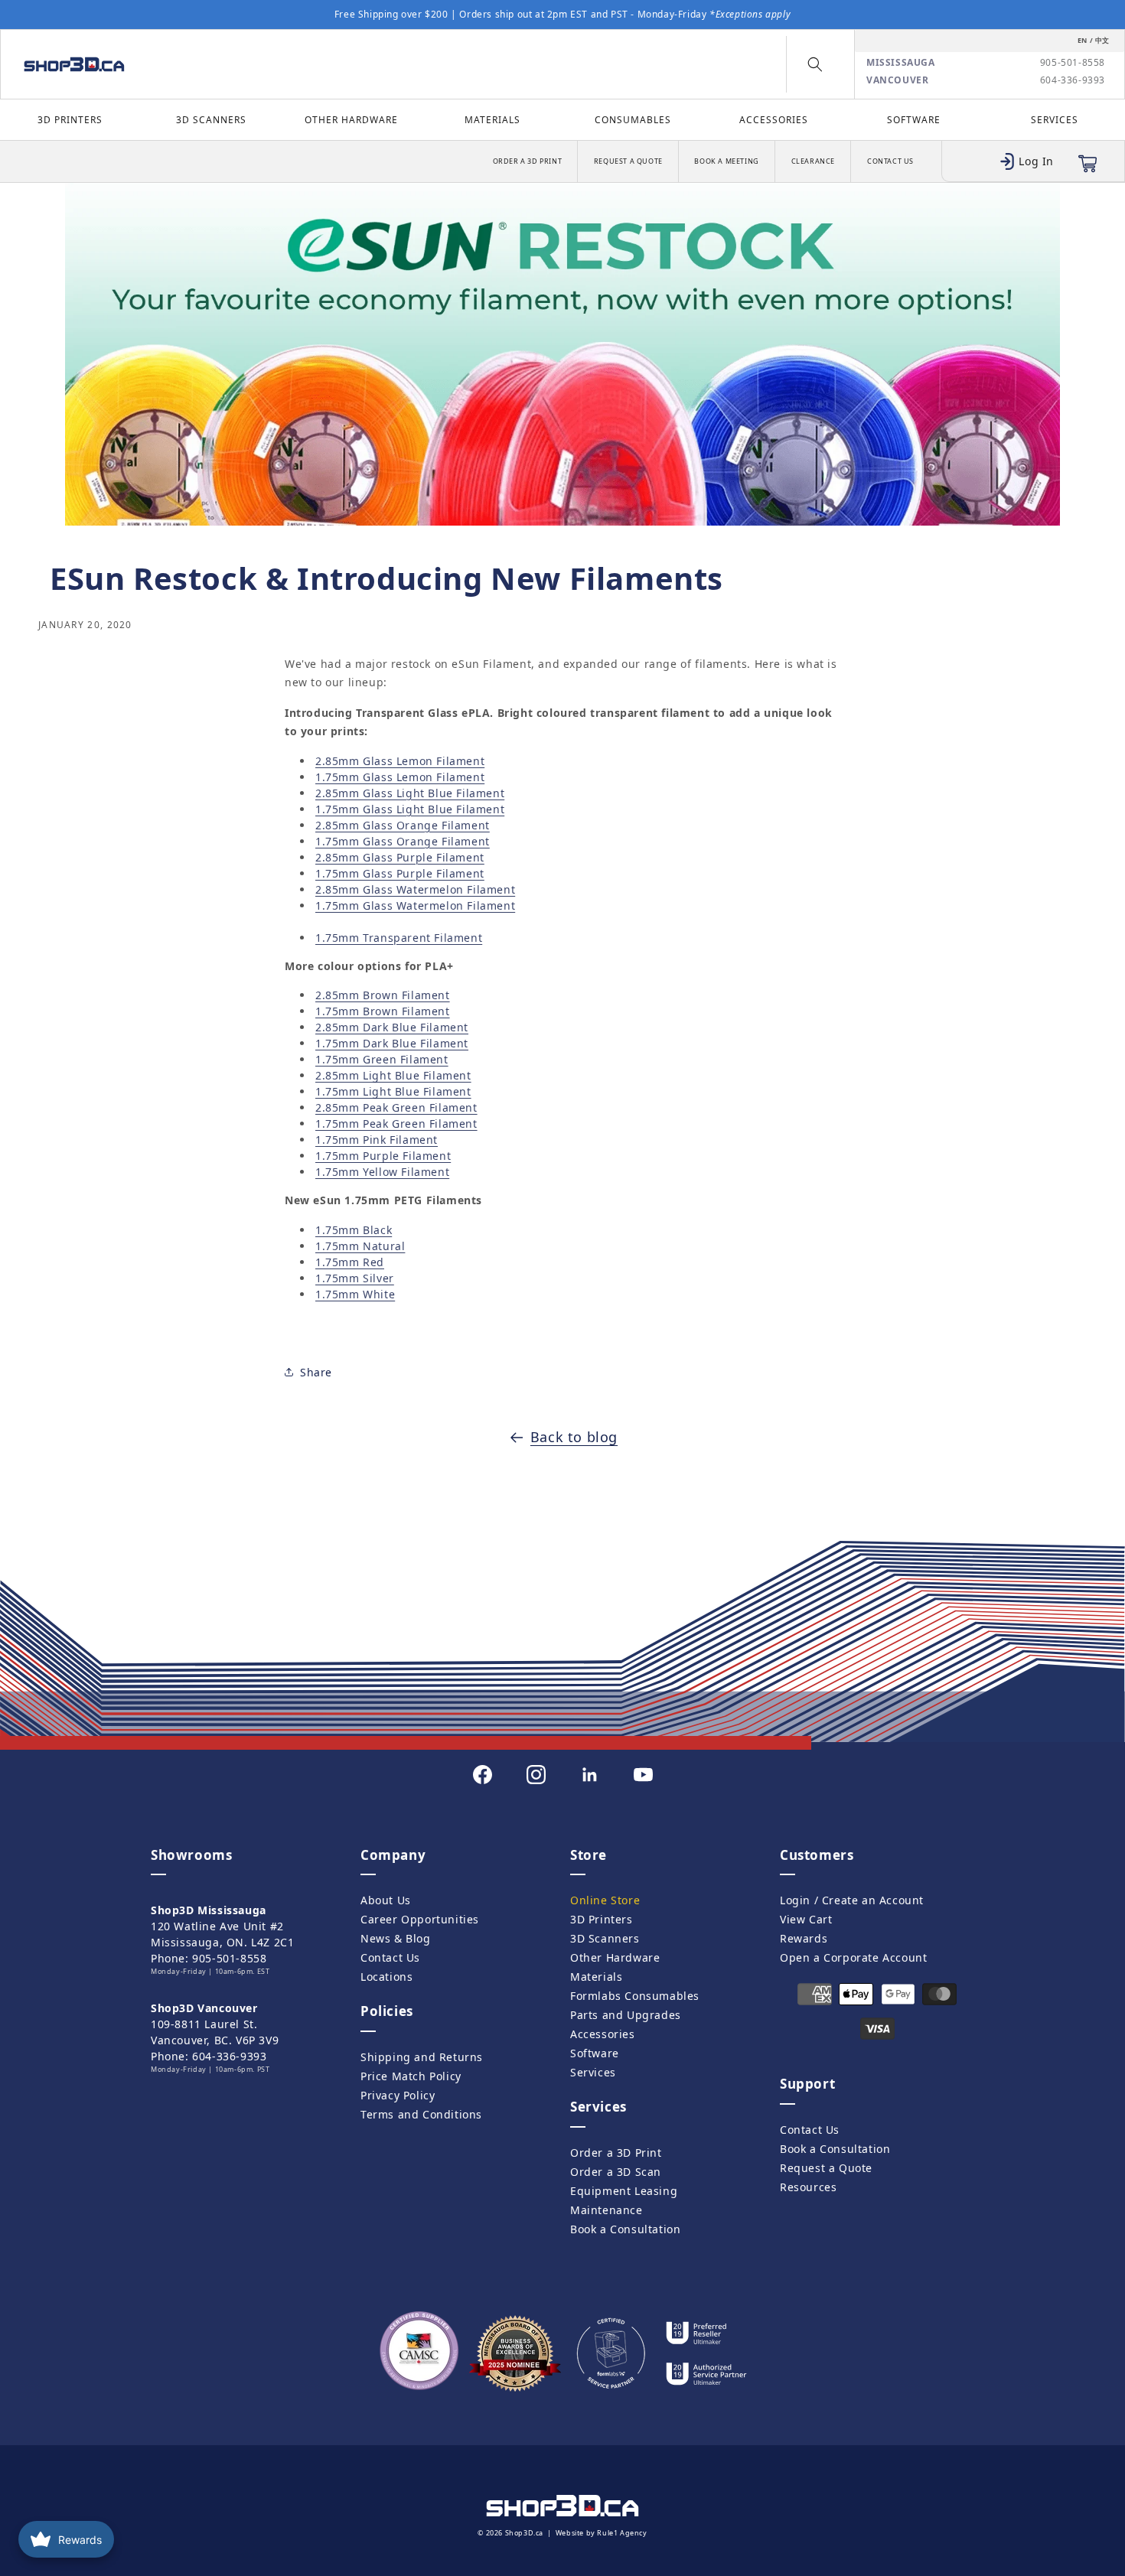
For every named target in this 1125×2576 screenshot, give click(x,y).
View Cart (806, 1919)
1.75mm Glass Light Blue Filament (410, 809)
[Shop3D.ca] (147, 64)
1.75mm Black (354, 1230)
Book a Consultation (625, 2229)
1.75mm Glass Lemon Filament (400, 777)
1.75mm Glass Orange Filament (403, 841)
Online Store (605, 1900)
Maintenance (607, 2210)
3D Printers (70, 120)
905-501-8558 (1073, 63)
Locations (386, 1977)
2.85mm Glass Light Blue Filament (410, 793)
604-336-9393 (1073, 80)
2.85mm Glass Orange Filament (403, 825)
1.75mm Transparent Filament (399, 938)
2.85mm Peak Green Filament (396, 1107)
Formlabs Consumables (635, 1996)
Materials (492, 120)
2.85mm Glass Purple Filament (400, 857)
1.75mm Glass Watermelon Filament (415, 905)
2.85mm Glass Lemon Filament (400, 761)
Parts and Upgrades (626, 2015)
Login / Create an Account (852, 1900)
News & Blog (396, 1938)
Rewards (804, 1938)
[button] (815, 64)
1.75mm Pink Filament (377, 1140)
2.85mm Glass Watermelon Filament (415, 889)
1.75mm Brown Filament (383, 1011)
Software (914, 120)
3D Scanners (211, 120)
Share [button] (316, 1372)
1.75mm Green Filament (382, 1059)
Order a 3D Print (528, 161)
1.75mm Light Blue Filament (393, 1091)
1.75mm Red (350, 1262)
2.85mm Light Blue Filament (393, 1075)
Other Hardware (351, 120)
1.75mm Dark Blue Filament (392, 1043)
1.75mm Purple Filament (383, 1156)
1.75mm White (355, 1294)
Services (1055, 120)
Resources (808, 2187)
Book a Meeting (726, 161)
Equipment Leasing (624, 2191)
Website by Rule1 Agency (602, 2533)
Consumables (633, 120)
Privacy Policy (398, 2095)
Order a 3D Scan (616, 2172)
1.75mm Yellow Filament (382, 1172)
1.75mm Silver (355, 1278)
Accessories (774, 120)
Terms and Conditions (421, 2114)
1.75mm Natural (360, 1246)
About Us (386, 1900)
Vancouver (897, 80)
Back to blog (574, 1437)
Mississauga (901, 63)
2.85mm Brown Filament (383, 995)
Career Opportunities (420, 1919)
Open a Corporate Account (853, 1957)
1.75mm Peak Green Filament (396, 1124)
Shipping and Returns (422, 2057)
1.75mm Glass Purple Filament (400, 873)
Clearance (813, 161)
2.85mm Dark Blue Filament (392, 1027)
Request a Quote (628, 161)
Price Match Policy (411, 2076)
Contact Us (890, 161)
